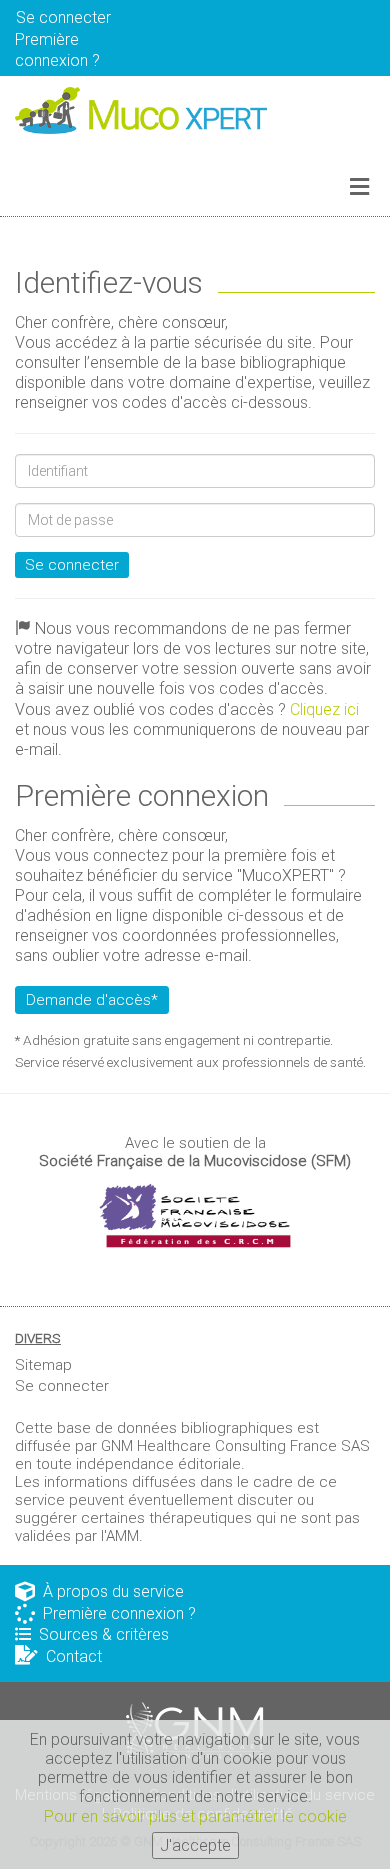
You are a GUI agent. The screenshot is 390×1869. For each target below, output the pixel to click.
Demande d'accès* (92, 1000)
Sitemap (43, 1365)
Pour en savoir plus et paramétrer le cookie (195, 1816)
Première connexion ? (115, 1613)
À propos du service (109, 1591)
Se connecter (72, 565)
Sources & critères (100, 1634)
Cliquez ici (324, 709)
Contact (70, 1656)
